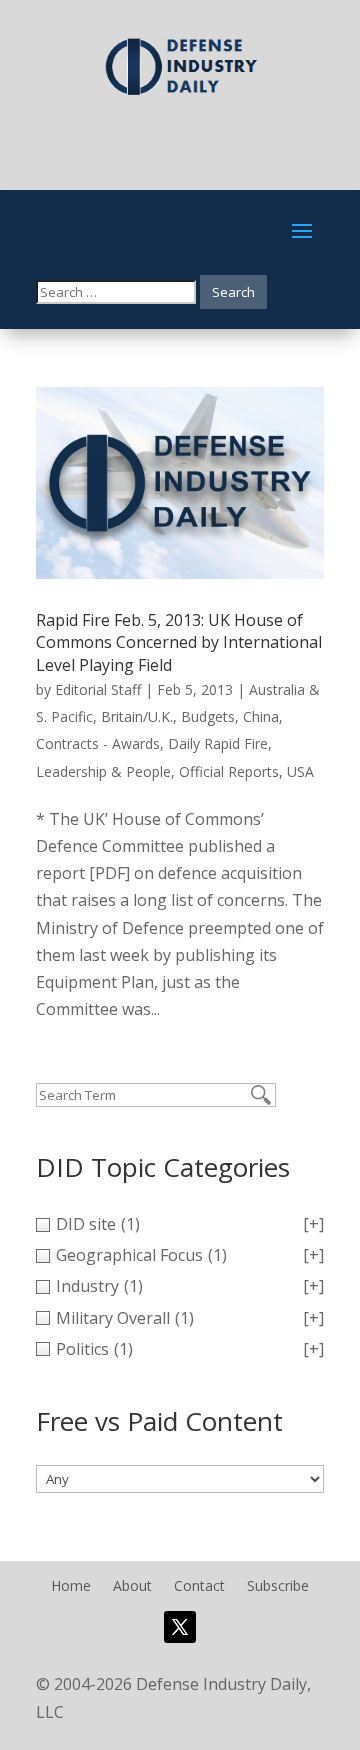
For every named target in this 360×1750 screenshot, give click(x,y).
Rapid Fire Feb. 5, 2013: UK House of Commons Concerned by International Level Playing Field (179, 642)
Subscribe (278, 1587)
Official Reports (229, 771)
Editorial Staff (98, 689)
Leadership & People (103, 771)
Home (71, 1587)
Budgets (208, 716)
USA (300, 771)
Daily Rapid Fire (218, 743)
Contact (199, 1587)
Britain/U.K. (137, 716)
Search (233, 292)
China (261, 716)
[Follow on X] (180, 1627)
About (132, 1587)
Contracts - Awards (98, 743)
